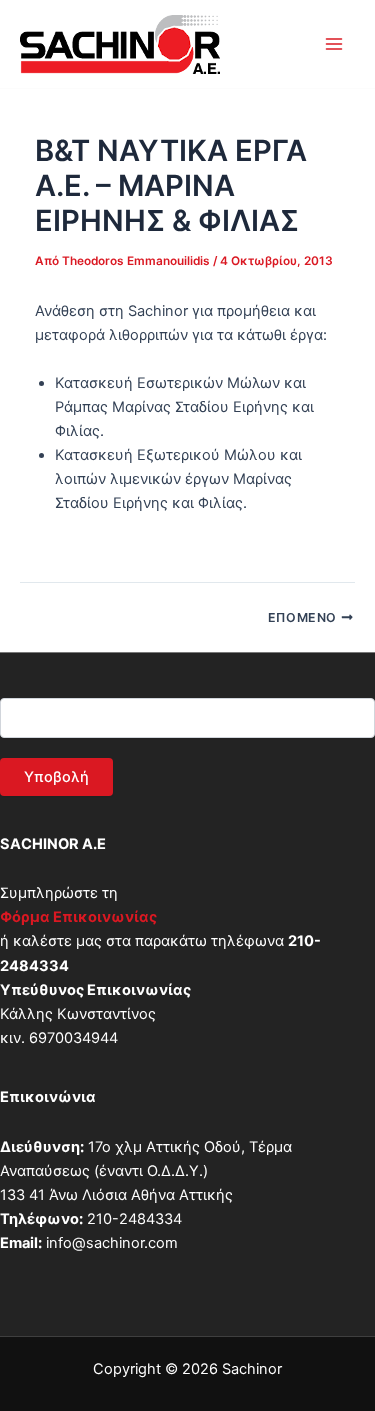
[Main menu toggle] (334, 44)
